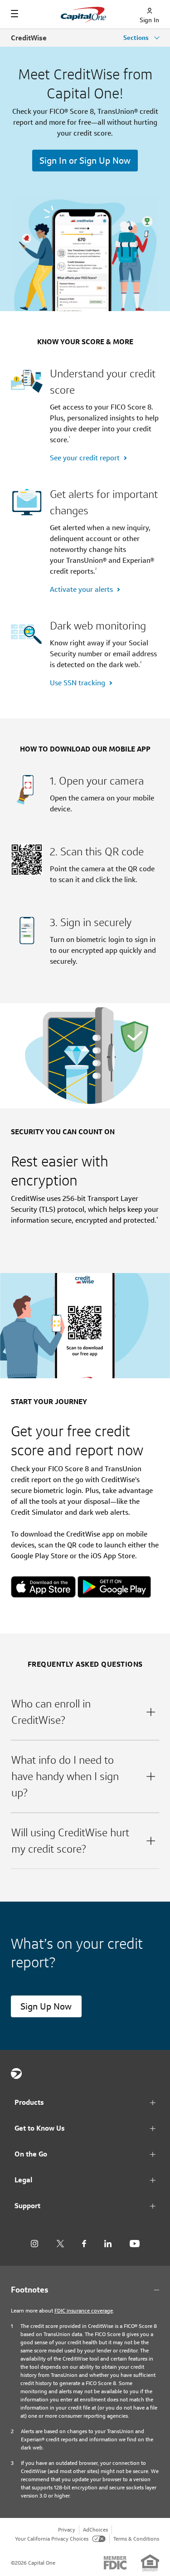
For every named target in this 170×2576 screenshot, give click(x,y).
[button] (85, 1712)
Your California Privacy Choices (52, 2539)
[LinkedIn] (108, 2244)
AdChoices (95, 2530)
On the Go (31, 2154)
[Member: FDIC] (115, 2563)
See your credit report (85, 458)
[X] (60, 2244)
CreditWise (29, 38)
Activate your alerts (81, 589)
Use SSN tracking (78, 683)
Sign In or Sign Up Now (85, 161)
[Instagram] (34, 2244)
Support (27, 2206)
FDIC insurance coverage (84, 2310)
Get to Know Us (40, 2128)
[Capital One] (16, 2073)
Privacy (67, 2530)
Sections (137, 38)
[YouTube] (135, 2244)
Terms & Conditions (136, 2539)
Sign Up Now (46, 2006)
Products (29, 2102)
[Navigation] (15, 14)
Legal (23, 2180)
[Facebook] (84, 2244)
